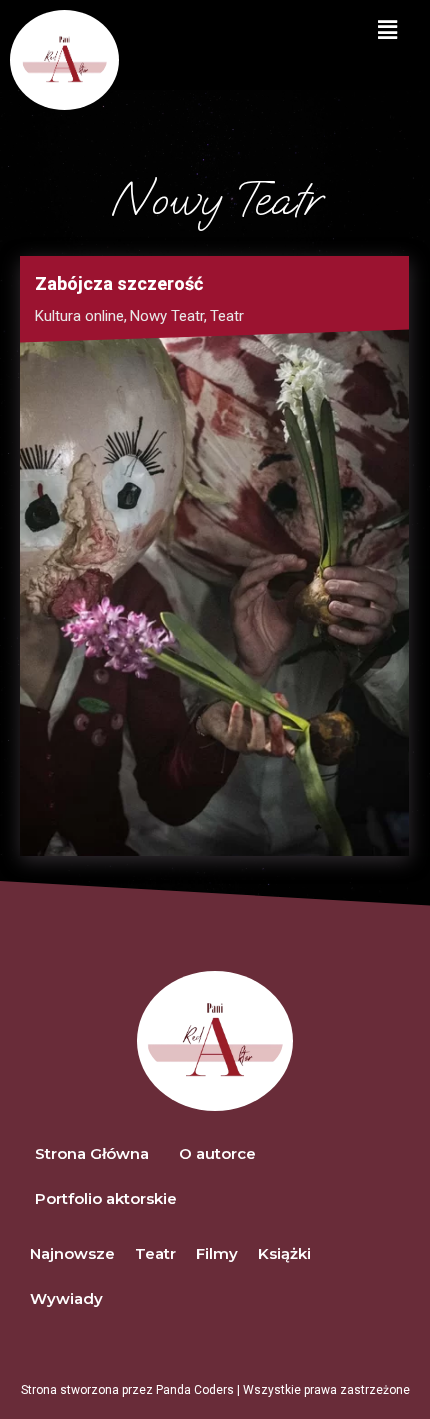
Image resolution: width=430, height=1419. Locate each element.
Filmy (217, 1253)
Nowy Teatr (168, 316)
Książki (284, 1253)
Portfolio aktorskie (106, 1198)
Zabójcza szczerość (119, 283)
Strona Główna (92, 1153)
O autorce (217, 1153)
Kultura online (81, 316)
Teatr (227, 316)
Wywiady (66, 1298)
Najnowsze (72, 1253)
